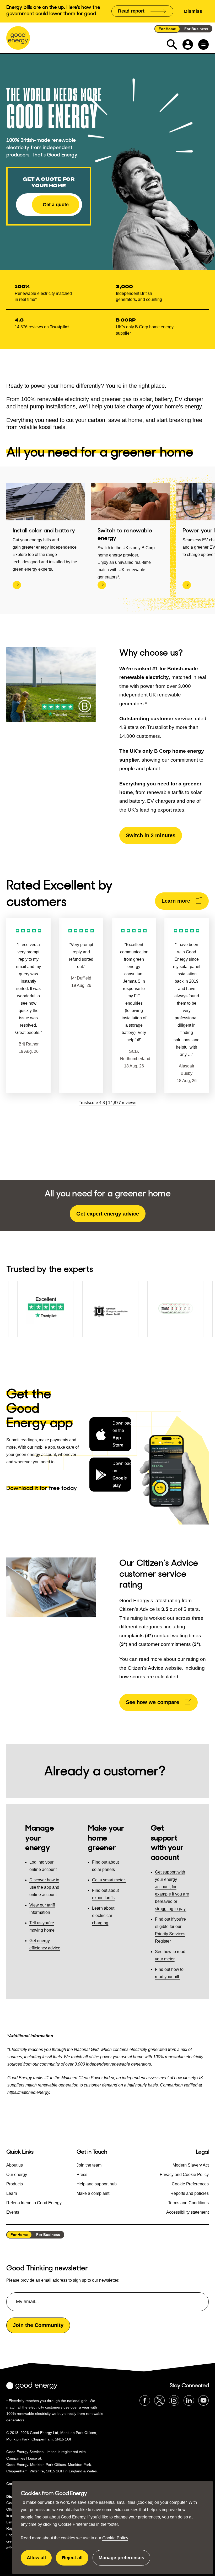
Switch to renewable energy (125, 534)
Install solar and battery (44, 530)
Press (82, 2175)
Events (13, 2212)
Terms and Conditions (188, 2203)
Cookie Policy (115, 2538)
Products (15, 2184)
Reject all (75, 2560)
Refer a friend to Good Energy (34, 2203)
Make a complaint (93, 2193)
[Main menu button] (203, 44)
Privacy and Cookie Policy (184, 2175)
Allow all (39, 2560)
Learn (12, 2193)
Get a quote (56, 205)
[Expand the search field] (172, 44)
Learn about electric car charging (103, 1916)
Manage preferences (121, 2560)
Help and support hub (97, 2184)
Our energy (17, 2175)
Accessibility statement (187, 2212)
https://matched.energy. (29, 2092)
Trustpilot (59, 327)
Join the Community (38, 2325)
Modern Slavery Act (191, 2165)
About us (15, 2165)
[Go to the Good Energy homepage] (18, 38)
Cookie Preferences (77, 2524)
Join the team (89, 2165)
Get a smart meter (109, 1880)
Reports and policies (190, 2193)
